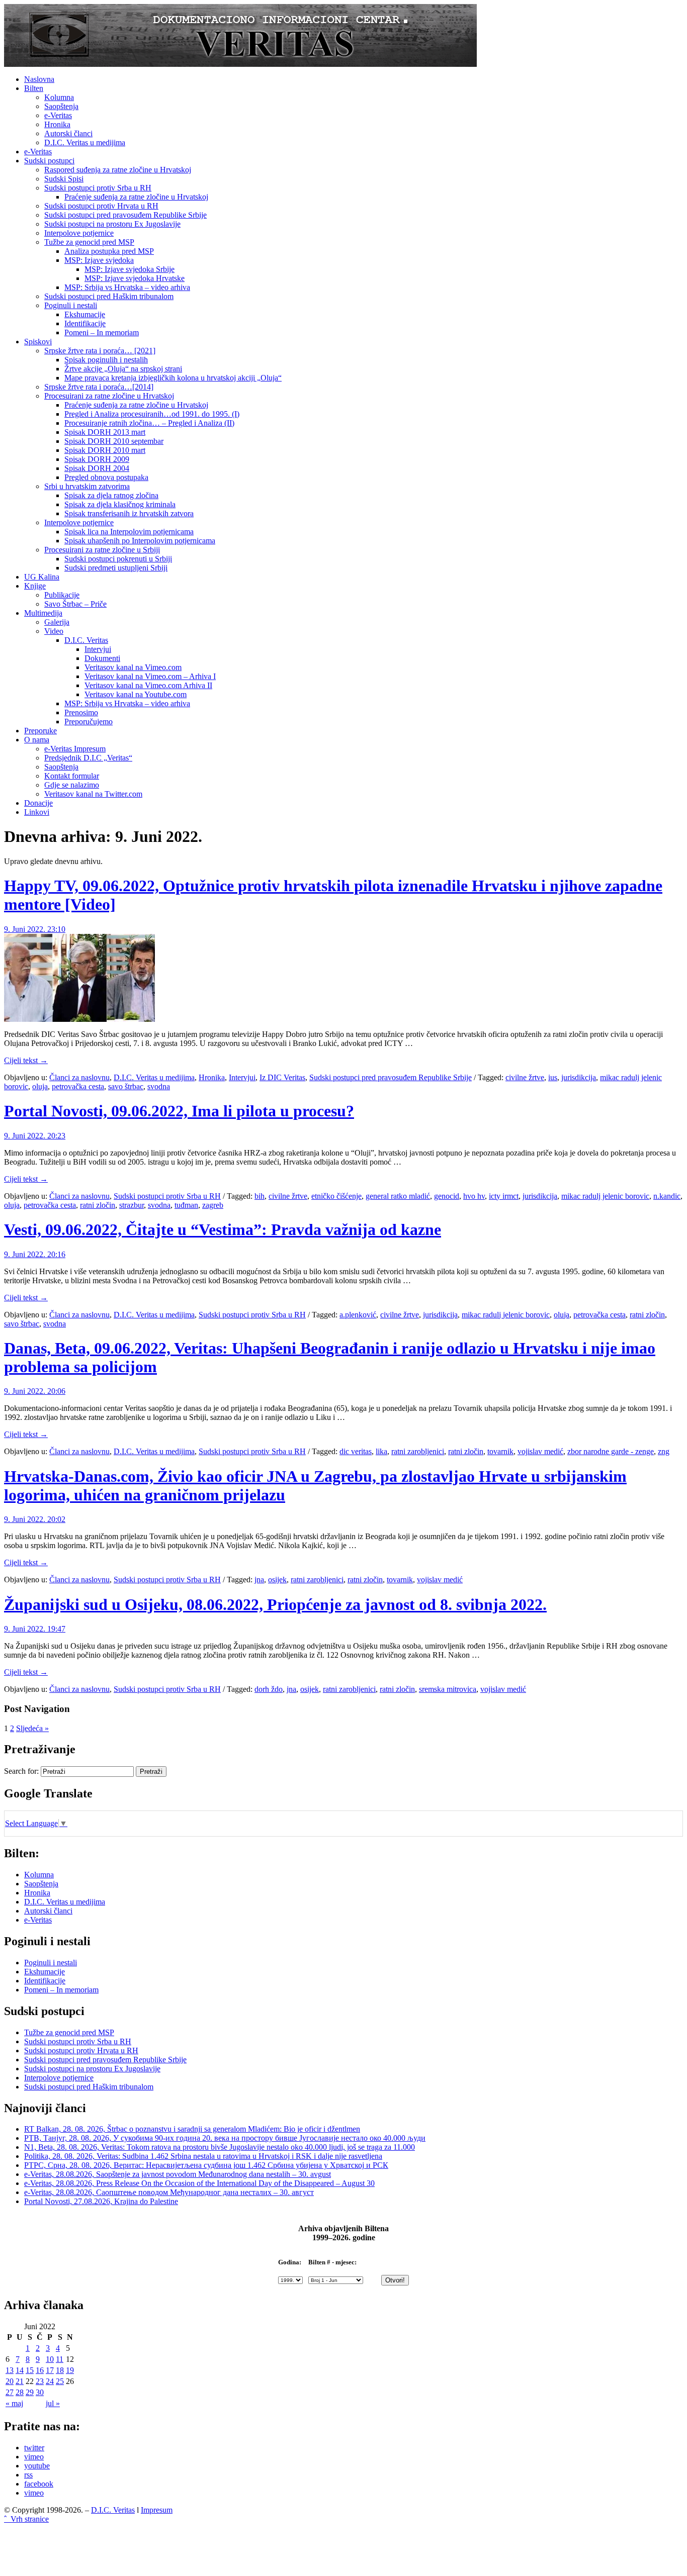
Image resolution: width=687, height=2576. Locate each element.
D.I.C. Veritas (86, 640)
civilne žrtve (525, 1077)
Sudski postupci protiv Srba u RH (98, 188)
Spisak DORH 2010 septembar (114, 441)
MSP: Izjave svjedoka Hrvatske (135, 278)
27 (10, 2392)
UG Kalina (42, 577)
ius (553, 1077)
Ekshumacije (85, 314)
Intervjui (98, 649)
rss (28, 2475)
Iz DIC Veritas (282, 1077)
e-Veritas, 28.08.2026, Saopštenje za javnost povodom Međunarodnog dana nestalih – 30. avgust (178, 2174)
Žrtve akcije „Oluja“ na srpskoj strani (123, 369)
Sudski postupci (49, 161)
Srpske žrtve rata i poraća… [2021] (100, 351)
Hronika (57, 124)
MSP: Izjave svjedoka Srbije (130, 269)
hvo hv (474, 1196)
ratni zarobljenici (418, 1451)
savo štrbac (126, 1086)
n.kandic (667, 1196)
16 (40, 2370)
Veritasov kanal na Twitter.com (93, 794)
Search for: (21, 1771)
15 (30, 2370)
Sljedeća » (32, 1728)
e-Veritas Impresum (75, 749)
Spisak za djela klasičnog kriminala (120, 504)
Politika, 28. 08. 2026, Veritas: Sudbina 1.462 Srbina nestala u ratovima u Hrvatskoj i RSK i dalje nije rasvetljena (203, 2156)
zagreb (213, 1205)
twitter (34, 2448)
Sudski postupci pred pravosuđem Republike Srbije (125, 215)
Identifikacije (85, 323)
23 (40, 2381)
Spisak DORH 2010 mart (105, 450)
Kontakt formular (72, 776)
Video (54, 631)
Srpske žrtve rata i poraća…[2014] (99, 387)
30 (40, 2392)
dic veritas (356, 1451)
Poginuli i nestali (71, 305)
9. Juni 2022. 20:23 (35, 1136)
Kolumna (59, 97)
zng (664, 1451)
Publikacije (62, 595)
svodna (159, 1086)
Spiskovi (38, 342)
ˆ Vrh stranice (26, 2519)
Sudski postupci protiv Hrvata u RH (101, 206)
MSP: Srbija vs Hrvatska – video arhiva (127, 287)
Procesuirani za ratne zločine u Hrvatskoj (109, 396)
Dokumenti (102, 658)
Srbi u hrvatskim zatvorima (87, 486)
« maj (14, 2403)
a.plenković (358, 1315)
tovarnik (500, 1451)
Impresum (157, 2510)
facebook (39, 2484)
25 (60, 2381)
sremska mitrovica (448, 1689)
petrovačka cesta (78, 1086)
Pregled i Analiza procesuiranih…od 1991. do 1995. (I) (152, 414)
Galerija (57, 622)
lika (381, 1451)
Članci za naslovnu (79, 1077)
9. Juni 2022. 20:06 (35, 1391)
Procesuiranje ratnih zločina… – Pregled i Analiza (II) (149, 423)
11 (60, 2359)
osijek (277, 1580)
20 (10, 2381)
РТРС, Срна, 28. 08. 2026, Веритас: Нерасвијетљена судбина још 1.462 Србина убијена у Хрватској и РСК (206, 2165)
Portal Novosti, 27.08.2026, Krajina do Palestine (101, 2201)
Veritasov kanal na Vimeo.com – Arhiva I (150, 676)
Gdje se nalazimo (72, 785)
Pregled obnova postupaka (106, 477)
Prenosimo (81, 712)
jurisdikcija (579, 1077)
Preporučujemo (89, 722)
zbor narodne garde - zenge (611, 1451)
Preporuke (40, 731)
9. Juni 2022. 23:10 (35, 929)
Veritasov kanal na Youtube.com (136, 694)
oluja (40, 1086)
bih (260, 1196)
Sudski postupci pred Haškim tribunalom (109, 296)
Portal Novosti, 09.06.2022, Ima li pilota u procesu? (179, 1111)
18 (60, 2370)
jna (259, 1580)
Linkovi (37, 812)
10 (50, 2359)
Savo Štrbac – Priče (75, 604)
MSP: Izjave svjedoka (99, 260)
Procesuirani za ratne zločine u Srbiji (102, 550)
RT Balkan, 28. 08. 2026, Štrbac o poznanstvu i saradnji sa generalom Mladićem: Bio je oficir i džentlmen (192, 2129)
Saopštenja (61, 106)
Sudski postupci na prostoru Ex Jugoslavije (112, 224)
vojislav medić (540, 1451)
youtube (37, 2466)
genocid (447, 1196)
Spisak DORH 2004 (97, 468)
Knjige (35, 586)
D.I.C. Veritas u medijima (85, 142)
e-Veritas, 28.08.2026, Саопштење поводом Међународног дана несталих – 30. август (169, 2192)
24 (50, 2381)
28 (20, 2392)
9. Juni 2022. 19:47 (35, 1629)
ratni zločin (98, 1205)
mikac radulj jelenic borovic (605, 1196)
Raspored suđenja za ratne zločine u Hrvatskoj (118, 170)
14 (20, 2370)
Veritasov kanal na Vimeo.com (133, 667)
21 (20, 2381)
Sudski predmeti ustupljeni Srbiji (116, 568)
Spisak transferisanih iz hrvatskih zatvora (129, 513)
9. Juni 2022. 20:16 (35, 1254)
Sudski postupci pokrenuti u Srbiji (118, 559)
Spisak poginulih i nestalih (106, 360)
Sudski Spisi (64, 179)
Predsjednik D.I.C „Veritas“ (88, 758)
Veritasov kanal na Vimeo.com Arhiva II (148, 685)
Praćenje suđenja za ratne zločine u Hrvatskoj (136, 197)
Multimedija (43, 613)
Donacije (38, 803)
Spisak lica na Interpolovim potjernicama (129, 532)
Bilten (34, 88)
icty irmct (504, 1196)
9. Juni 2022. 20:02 (35, 1519)
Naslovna (39, 79)
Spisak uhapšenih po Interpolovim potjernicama (140, 541)
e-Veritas (58, 115)
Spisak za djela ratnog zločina (111, 495)
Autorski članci (68, 133)
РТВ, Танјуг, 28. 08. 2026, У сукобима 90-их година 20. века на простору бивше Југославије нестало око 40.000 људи (225, 2138)
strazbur (132, 1205)
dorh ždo (269, 1689)
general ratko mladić (398, 1196)
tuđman (186, 1205)
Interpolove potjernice (79, 233)
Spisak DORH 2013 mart (105, 432)
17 (50, 2370)
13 (10, 2370)
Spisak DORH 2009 (97, 459)
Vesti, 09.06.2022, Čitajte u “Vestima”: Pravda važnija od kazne (223, 1229)
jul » (53, 2403)
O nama (37, 740)
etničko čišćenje (336, 1196)
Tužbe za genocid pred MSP (89, 242)
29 (30, 2392)
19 (70, 2370)
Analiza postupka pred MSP (109, 251)
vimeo (34, 2457)
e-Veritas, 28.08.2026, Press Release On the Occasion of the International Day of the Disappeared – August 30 (199, 2183)
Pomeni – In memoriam (102, 332)
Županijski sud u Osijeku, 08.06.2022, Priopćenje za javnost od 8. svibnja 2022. (275, 1604)
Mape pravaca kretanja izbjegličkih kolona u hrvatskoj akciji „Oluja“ (173, 378)
